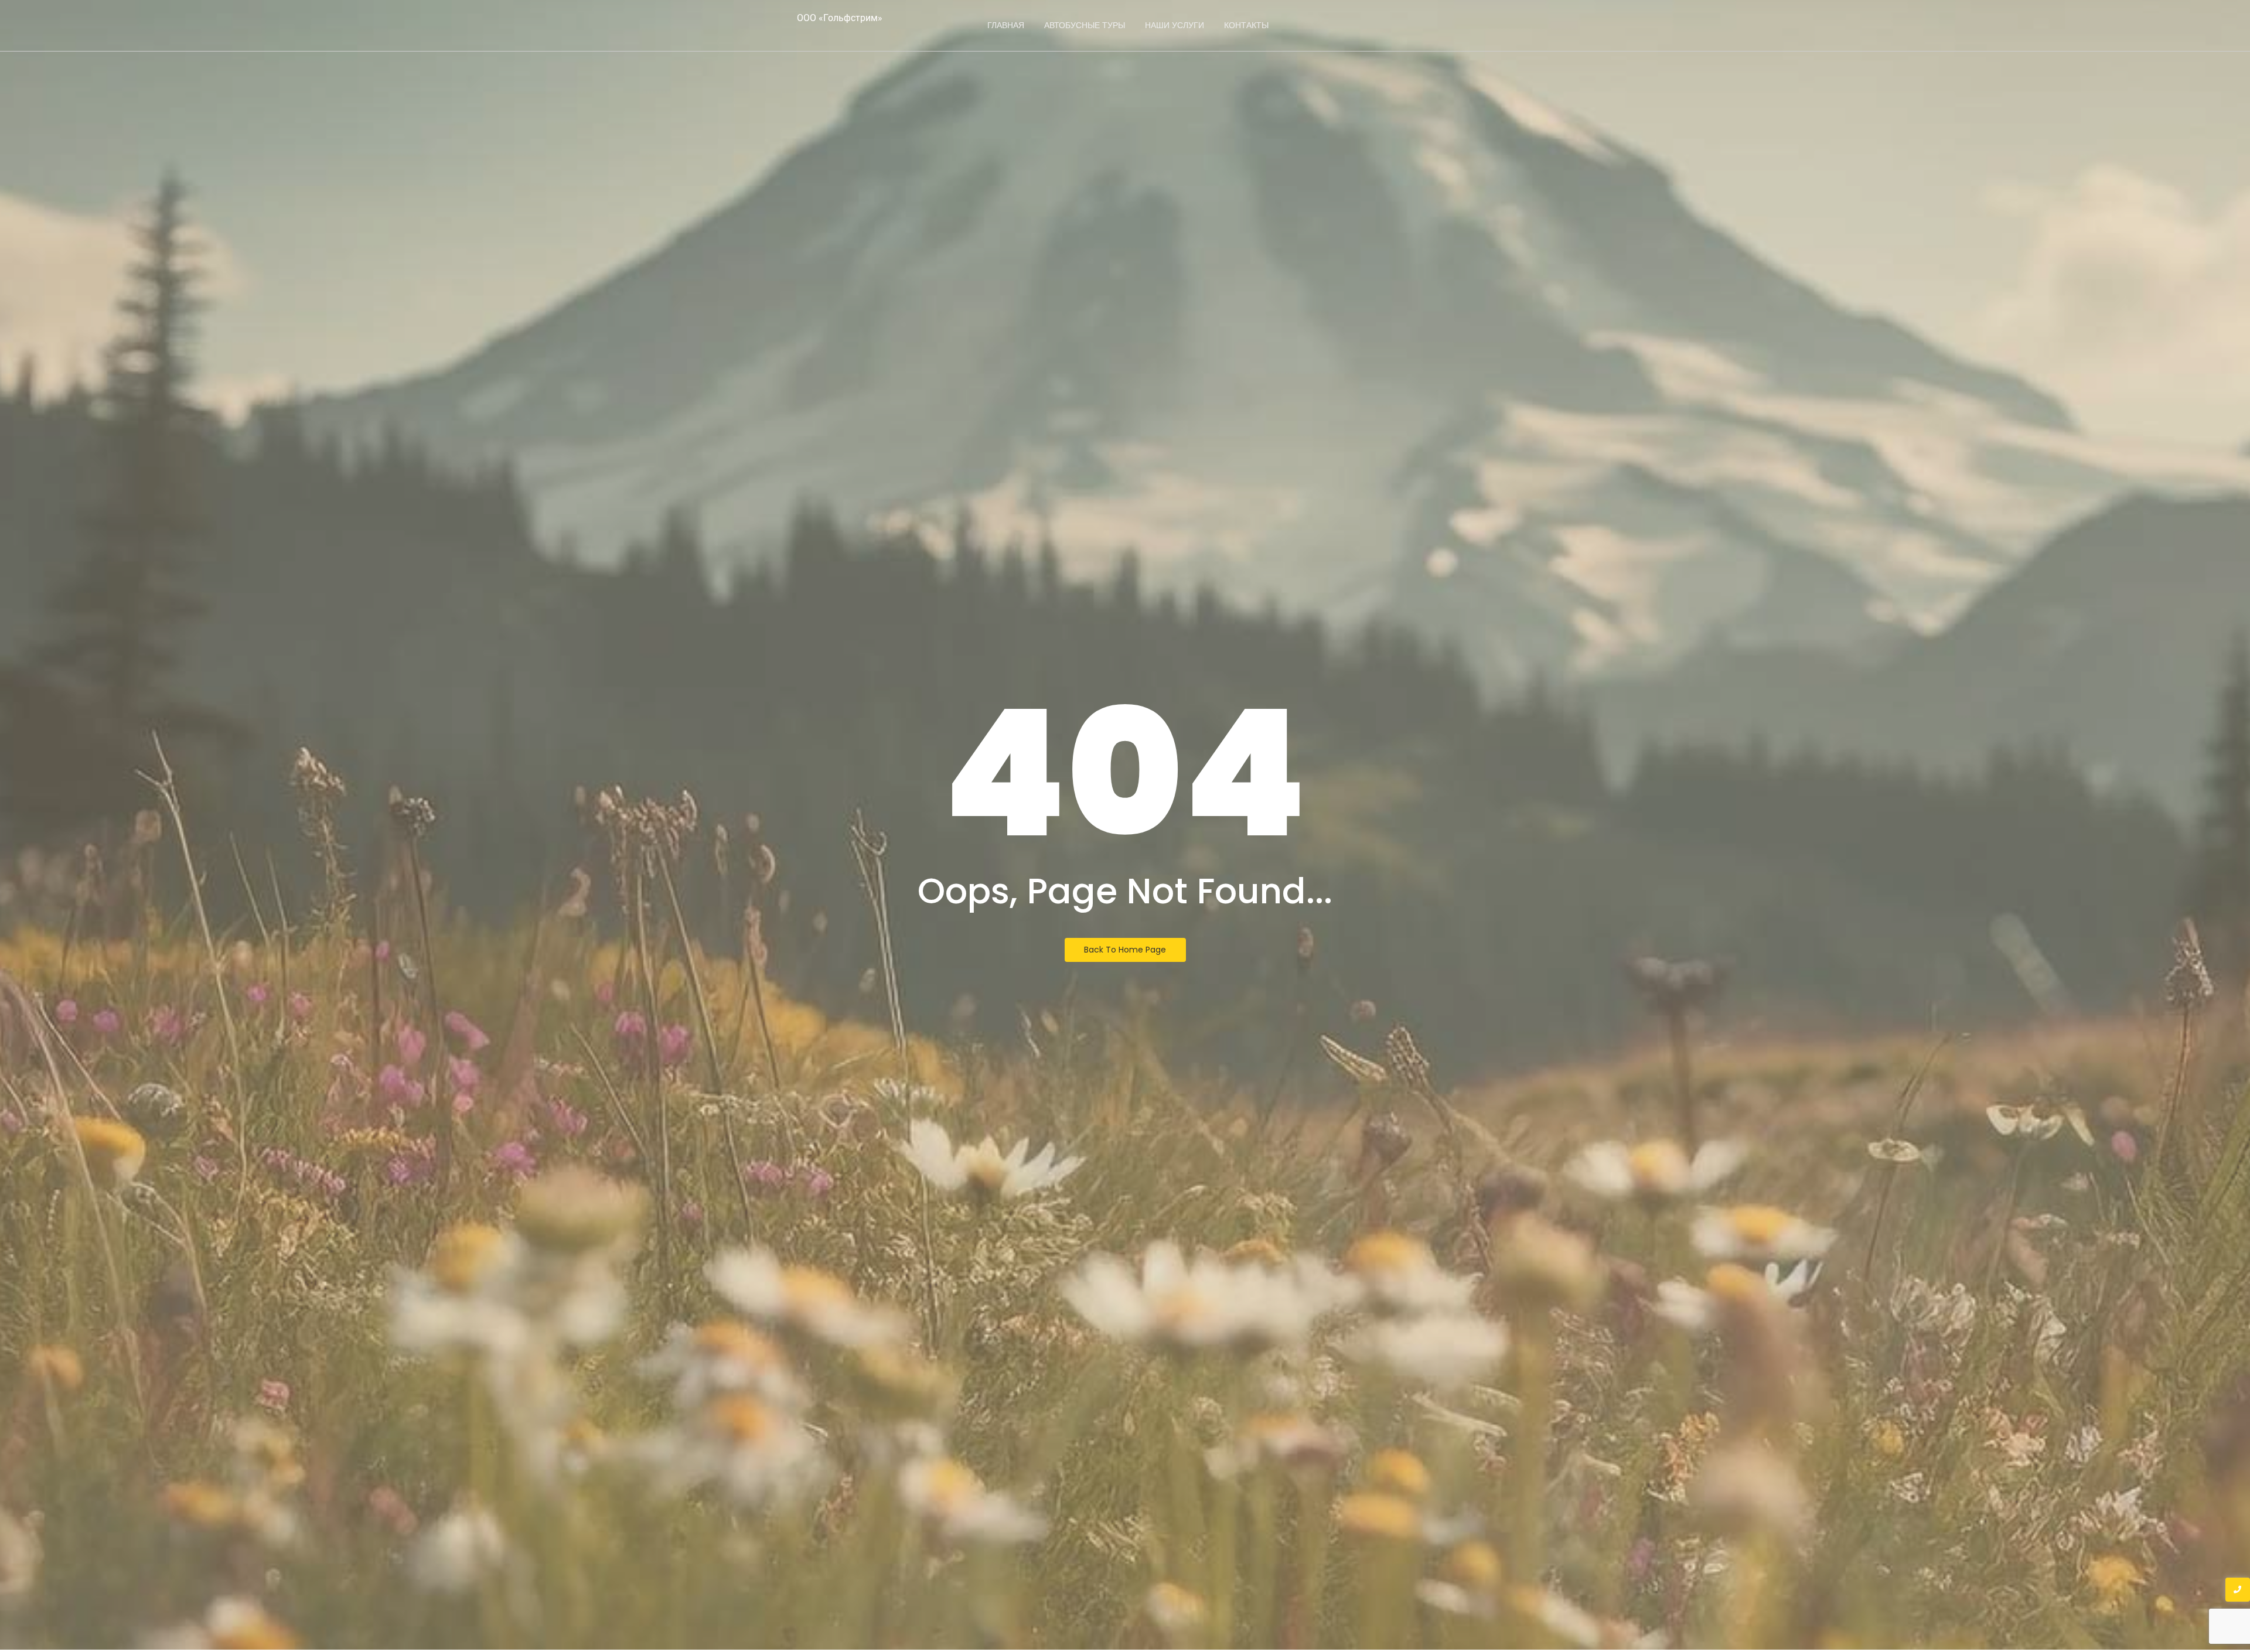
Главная (1006, 25)
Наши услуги (1175, 25)
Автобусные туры (1085, 25)
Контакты (1246, 25)
